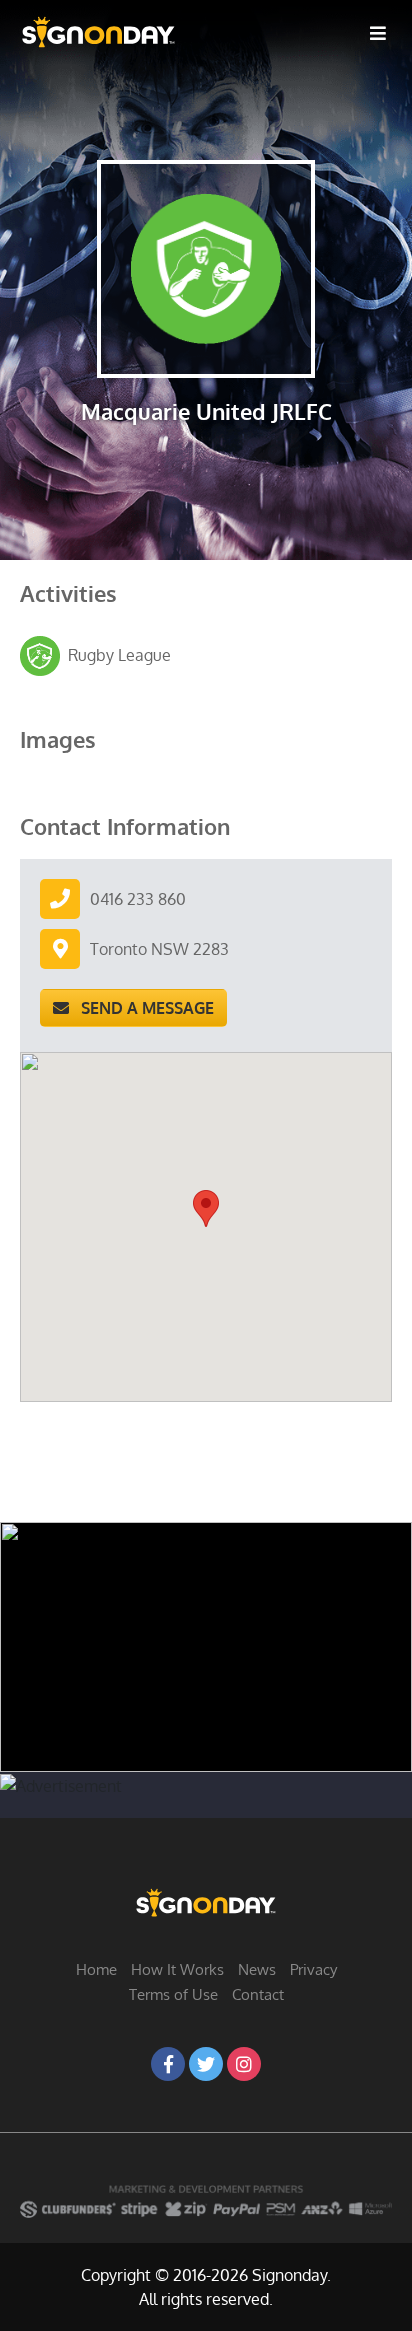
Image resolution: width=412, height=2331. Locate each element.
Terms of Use (173, 1994)
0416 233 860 (138, 899)
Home (96, 1969)
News (257, 1969)
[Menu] (378, 32)
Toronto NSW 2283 (159, 949)
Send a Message (141, 1008)
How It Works (177, 1969)
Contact (258, 1994)
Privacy (313, 1969)
